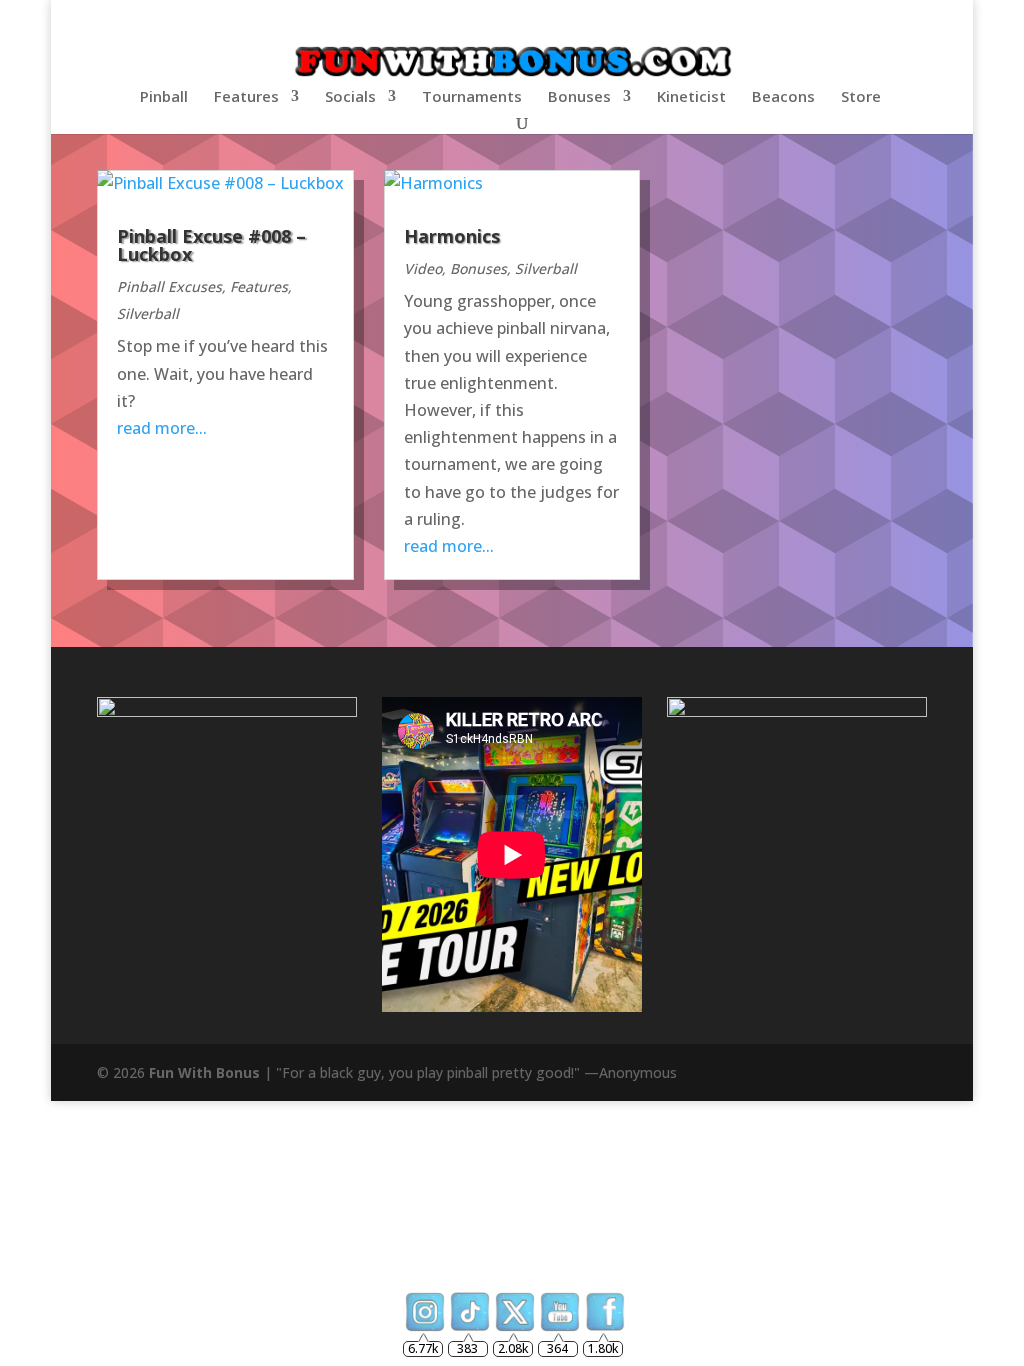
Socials (350, 97)
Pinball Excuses (169, 286)
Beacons (783, 97)
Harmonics (452, 236)
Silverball (148, 313)
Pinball (164, 97)
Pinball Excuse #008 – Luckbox (211, 245)
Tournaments (472, 97)
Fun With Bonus (204, 1072)
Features (246, 97)
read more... (162, 428)
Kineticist (691, 97)
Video (423, 268)
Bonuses (579, 97)
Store (861, 97)
